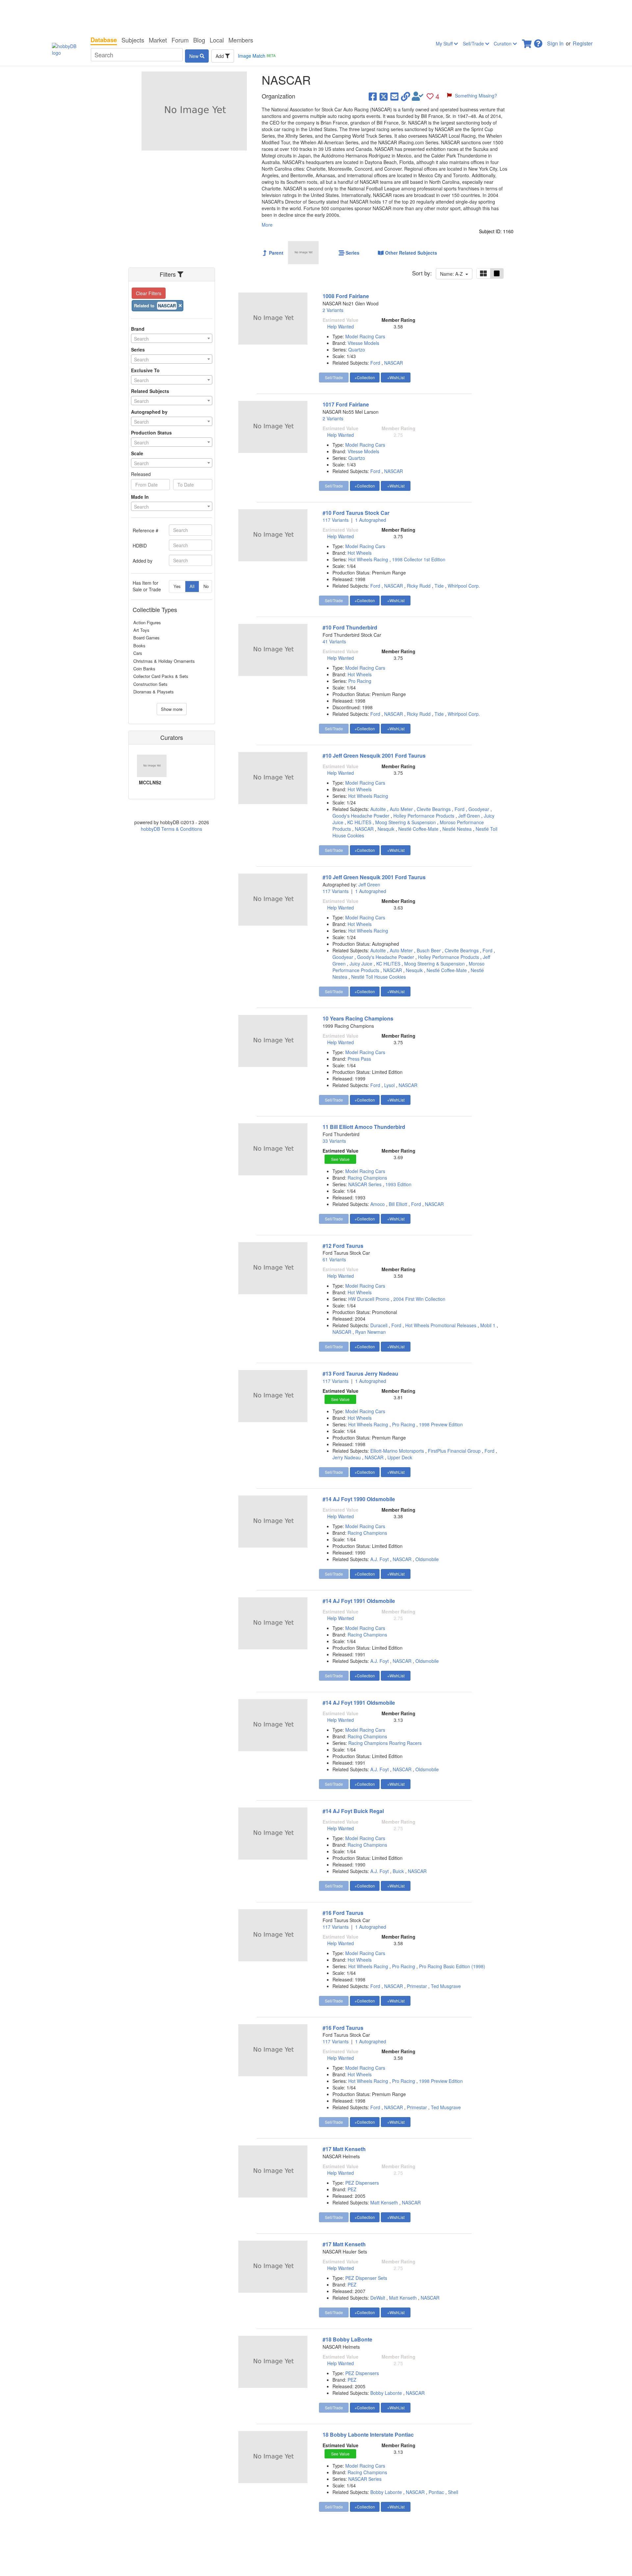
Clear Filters (149, 293)
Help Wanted (341, 326)
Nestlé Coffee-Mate (418, 829)
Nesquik (386, 829)
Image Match (257, 56)
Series (138, 350)
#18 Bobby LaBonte (347, 2339)
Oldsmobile (427, 1559)
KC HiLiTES (359, 822)
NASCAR (394, 363)
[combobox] (172, 338)
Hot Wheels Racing (369, 559)
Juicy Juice (361, 964)
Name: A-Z (453, 274)
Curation (503, 43)
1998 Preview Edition (441, 1424)
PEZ (352, 2189)
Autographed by (149, 412)
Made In (140, 497)
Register (583, 43)
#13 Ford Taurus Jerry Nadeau (360, 1373)
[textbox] (172, 339)
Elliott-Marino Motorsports (397, 1451)
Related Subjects (150, 391)
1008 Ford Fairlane (346, 296)
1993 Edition (398, 1184)
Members (241, 40)
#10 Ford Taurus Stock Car (356, 513)
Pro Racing (360, 681)
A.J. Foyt (380, 1559)
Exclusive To (145, 370)
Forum (180, 40)
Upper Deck (400, 1457)
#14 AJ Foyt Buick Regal (353, 1811)
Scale (137, 453)
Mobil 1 (488, 1325)
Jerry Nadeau (347, 1457)
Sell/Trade (474, 43)
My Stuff (445, 43)
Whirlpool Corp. (464, 586)
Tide (439, 586)
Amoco (378, 1204)
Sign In (555, 43)
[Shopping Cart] (527, 42)
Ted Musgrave (446, 1986)
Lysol (389, 1085)
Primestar (417, 1986)
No (206, 586)
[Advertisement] (316, 16)
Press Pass (359, 1059)
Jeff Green (469, 816)
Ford (375, 363)
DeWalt (378, 2298)
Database (104, 40)
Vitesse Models (363, 343)
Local (217, 40)
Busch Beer (429, 950)
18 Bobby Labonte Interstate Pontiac (368, 2435)
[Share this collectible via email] (395, 96)
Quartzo (357, 350)
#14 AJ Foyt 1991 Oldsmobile (359, 1601)
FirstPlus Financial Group (454, 1451)
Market (158, 40)
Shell (453, 2492)
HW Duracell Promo (369, 1299)
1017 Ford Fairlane (346, 404)
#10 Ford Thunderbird (350, 627)
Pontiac (436, 2492)
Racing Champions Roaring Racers (385, 1743)
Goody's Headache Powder (361, 816)
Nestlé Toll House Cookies (379, 977)
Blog (199, 40)
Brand (138, 329)
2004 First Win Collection (419, 1299)
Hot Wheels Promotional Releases (441, 1325)
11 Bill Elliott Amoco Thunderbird (364, 1127)
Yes (177, 586)
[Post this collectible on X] (384, 96)
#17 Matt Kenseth (344, 2149)
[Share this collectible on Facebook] (373, 96)
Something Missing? (476, 96)
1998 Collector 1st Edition (419, 559)
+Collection (365, 377)
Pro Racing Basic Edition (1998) (452, 1966)
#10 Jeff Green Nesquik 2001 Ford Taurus (374, 756)
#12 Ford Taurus (343, 1246)
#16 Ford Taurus (343, 1913)
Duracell (379, 1325)
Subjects (133, 40)
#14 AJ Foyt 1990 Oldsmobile (359, 1499)
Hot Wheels (360, 553)
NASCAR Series (366, 1184)
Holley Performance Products (424, 816)
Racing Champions (367, 1178)
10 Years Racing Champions (358, 1018)
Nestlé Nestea (457, 829)
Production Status (151, 433)
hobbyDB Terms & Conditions (171, 829)
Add (220, 56)
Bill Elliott (398, 1204)
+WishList (396, 377)
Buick (398, 1871)
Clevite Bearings (434, 809)
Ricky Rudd (419, 586)
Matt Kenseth (384, 2202)
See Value (340, 1159)
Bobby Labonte (386, 2393)
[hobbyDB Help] (538, 42)
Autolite (378, 809)
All (192, 586)
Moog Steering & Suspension (406, 822)
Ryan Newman (370, 1332)
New (195, 56)
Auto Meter (401, 809)
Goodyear (479, 809)
